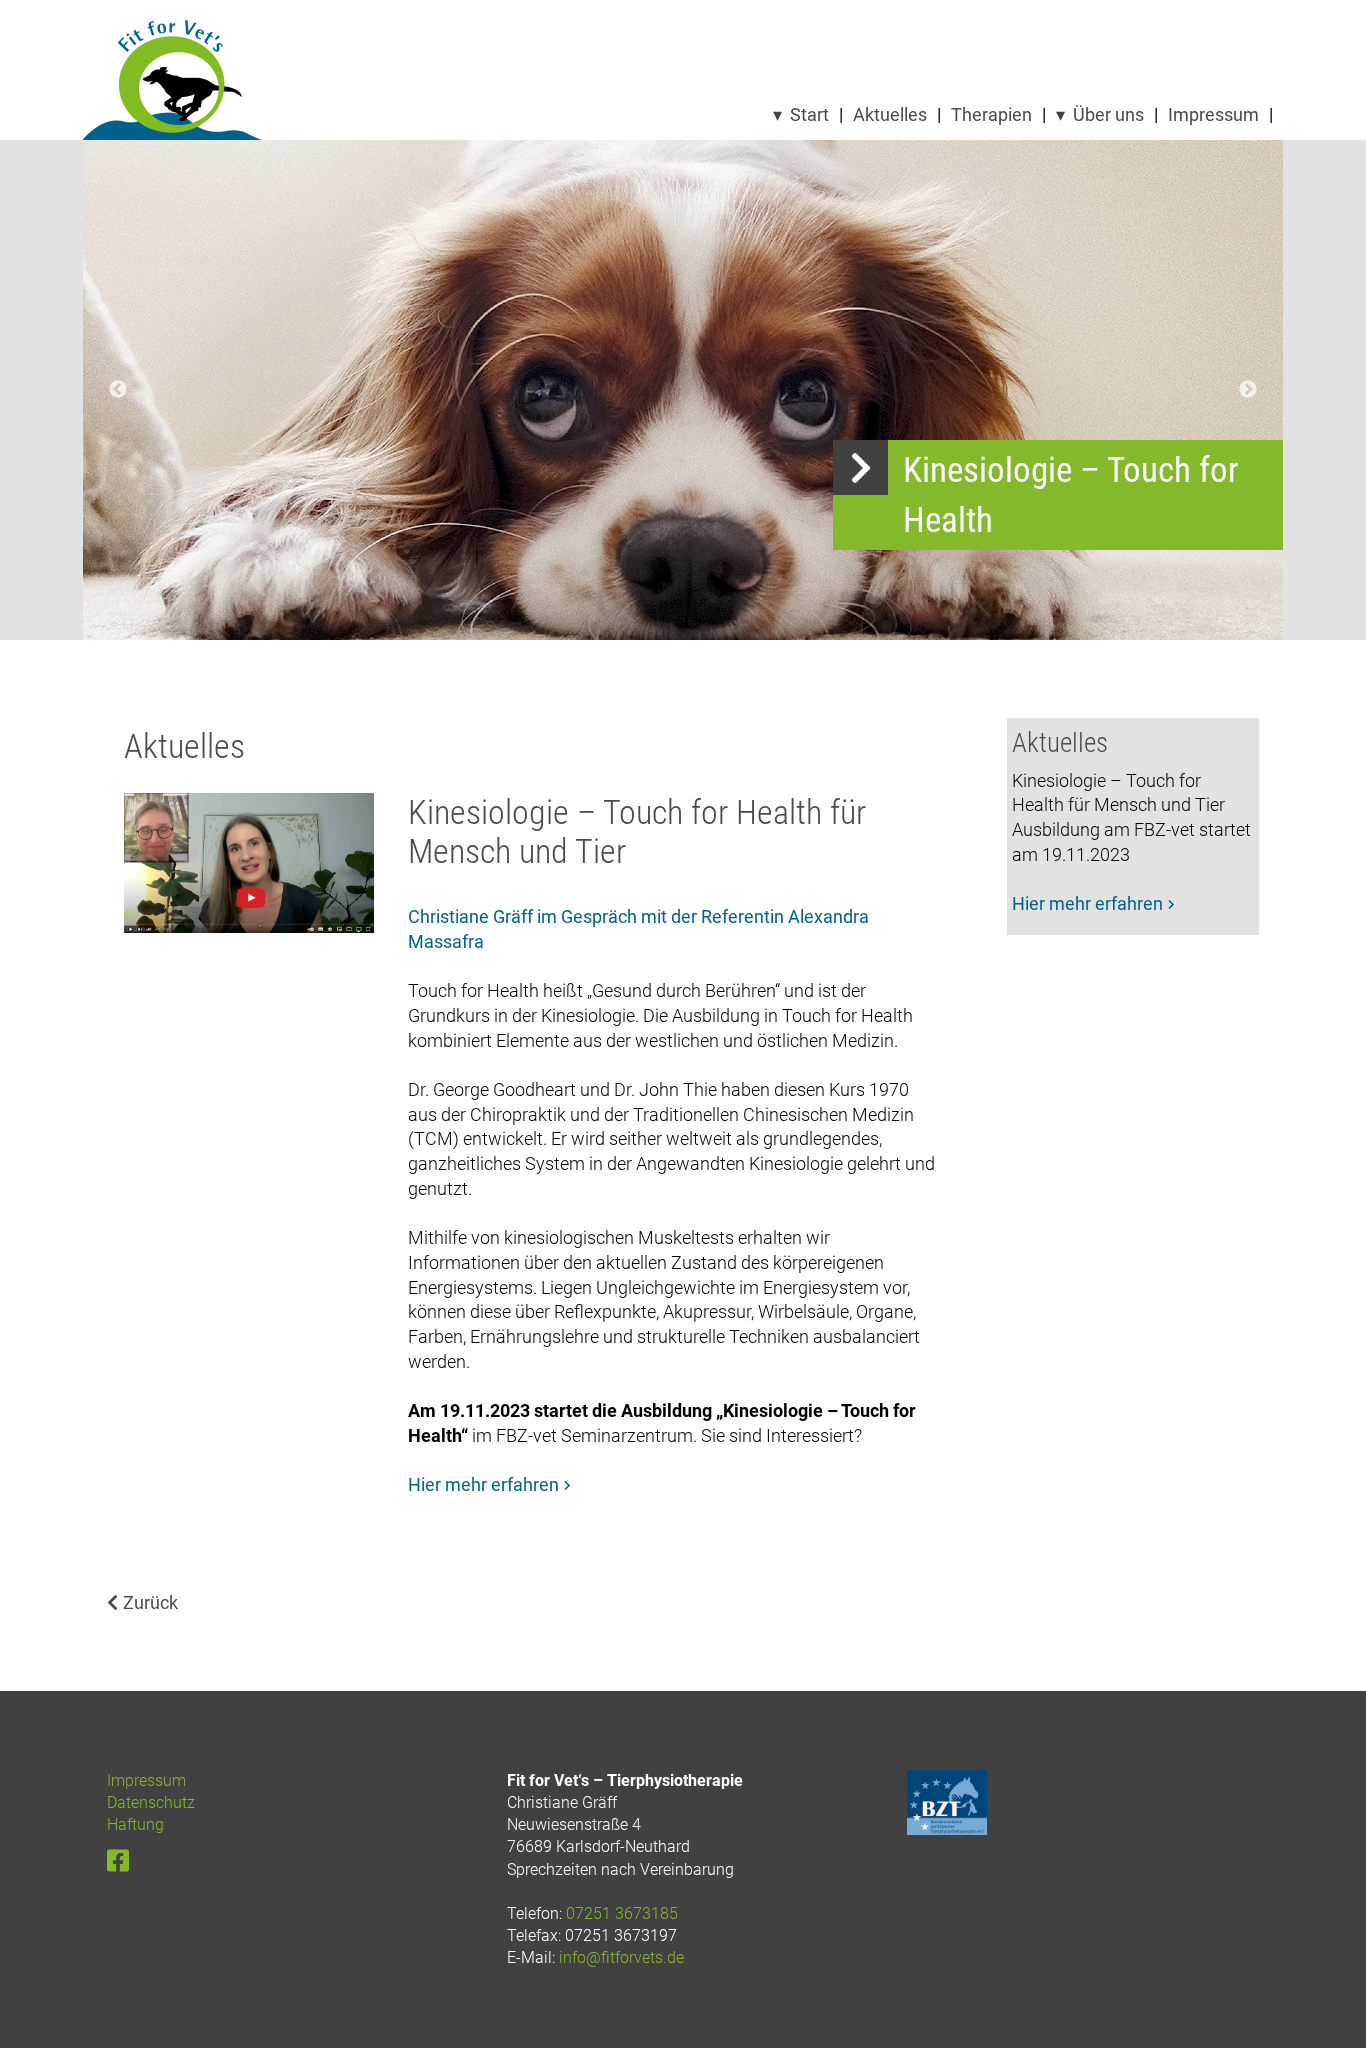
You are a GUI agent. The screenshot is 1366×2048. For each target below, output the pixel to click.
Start (809, 115)
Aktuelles (890, 115)
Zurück (150, 1603)
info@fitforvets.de (621, 1957)
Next (1248, 390)
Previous (118, 390)
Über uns (1108, 115)
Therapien (991, 115)
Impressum (1213, 115)
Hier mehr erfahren (483, 1485)
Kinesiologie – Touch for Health (1071, 495)
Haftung (135, 1824)
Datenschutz (151, 1802)
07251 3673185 (622, 1913)
